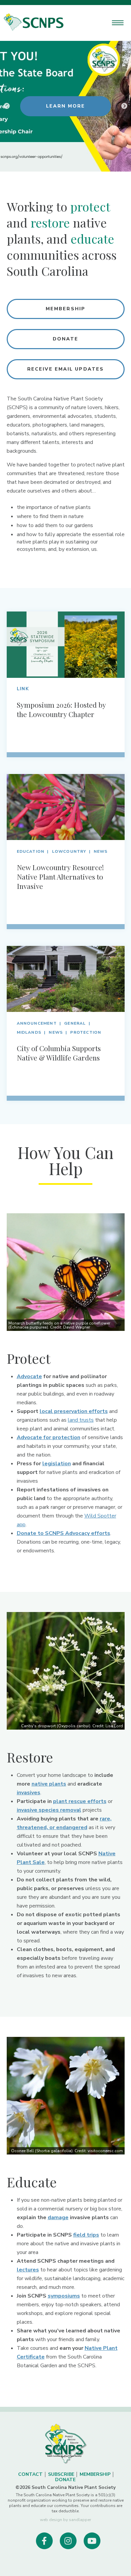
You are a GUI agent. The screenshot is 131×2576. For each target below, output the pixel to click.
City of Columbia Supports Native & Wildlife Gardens (59, 1053)
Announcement (37, 1023)
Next (124, 106)
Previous (7, 106)
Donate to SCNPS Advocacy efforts (63, 1533)
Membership (65, 309)
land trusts (81, 1420)
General (75, 1023)
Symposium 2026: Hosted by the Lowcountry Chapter (61, 709)
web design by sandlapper (65, 2520)
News (101, 851)
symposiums (64, 2296)
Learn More (66, 106)
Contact (30, 2474)
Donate (66, 339)
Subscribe (61, 2474)
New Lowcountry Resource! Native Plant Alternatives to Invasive (60, 877)
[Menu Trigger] (118, 23)
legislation (57, 1464)
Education (31, 851)
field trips (86, 2235)
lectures (28, 2270)
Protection (86, 1032)
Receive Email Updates (65, 369)
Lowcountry (69, 851)
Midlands (29, 1032)
